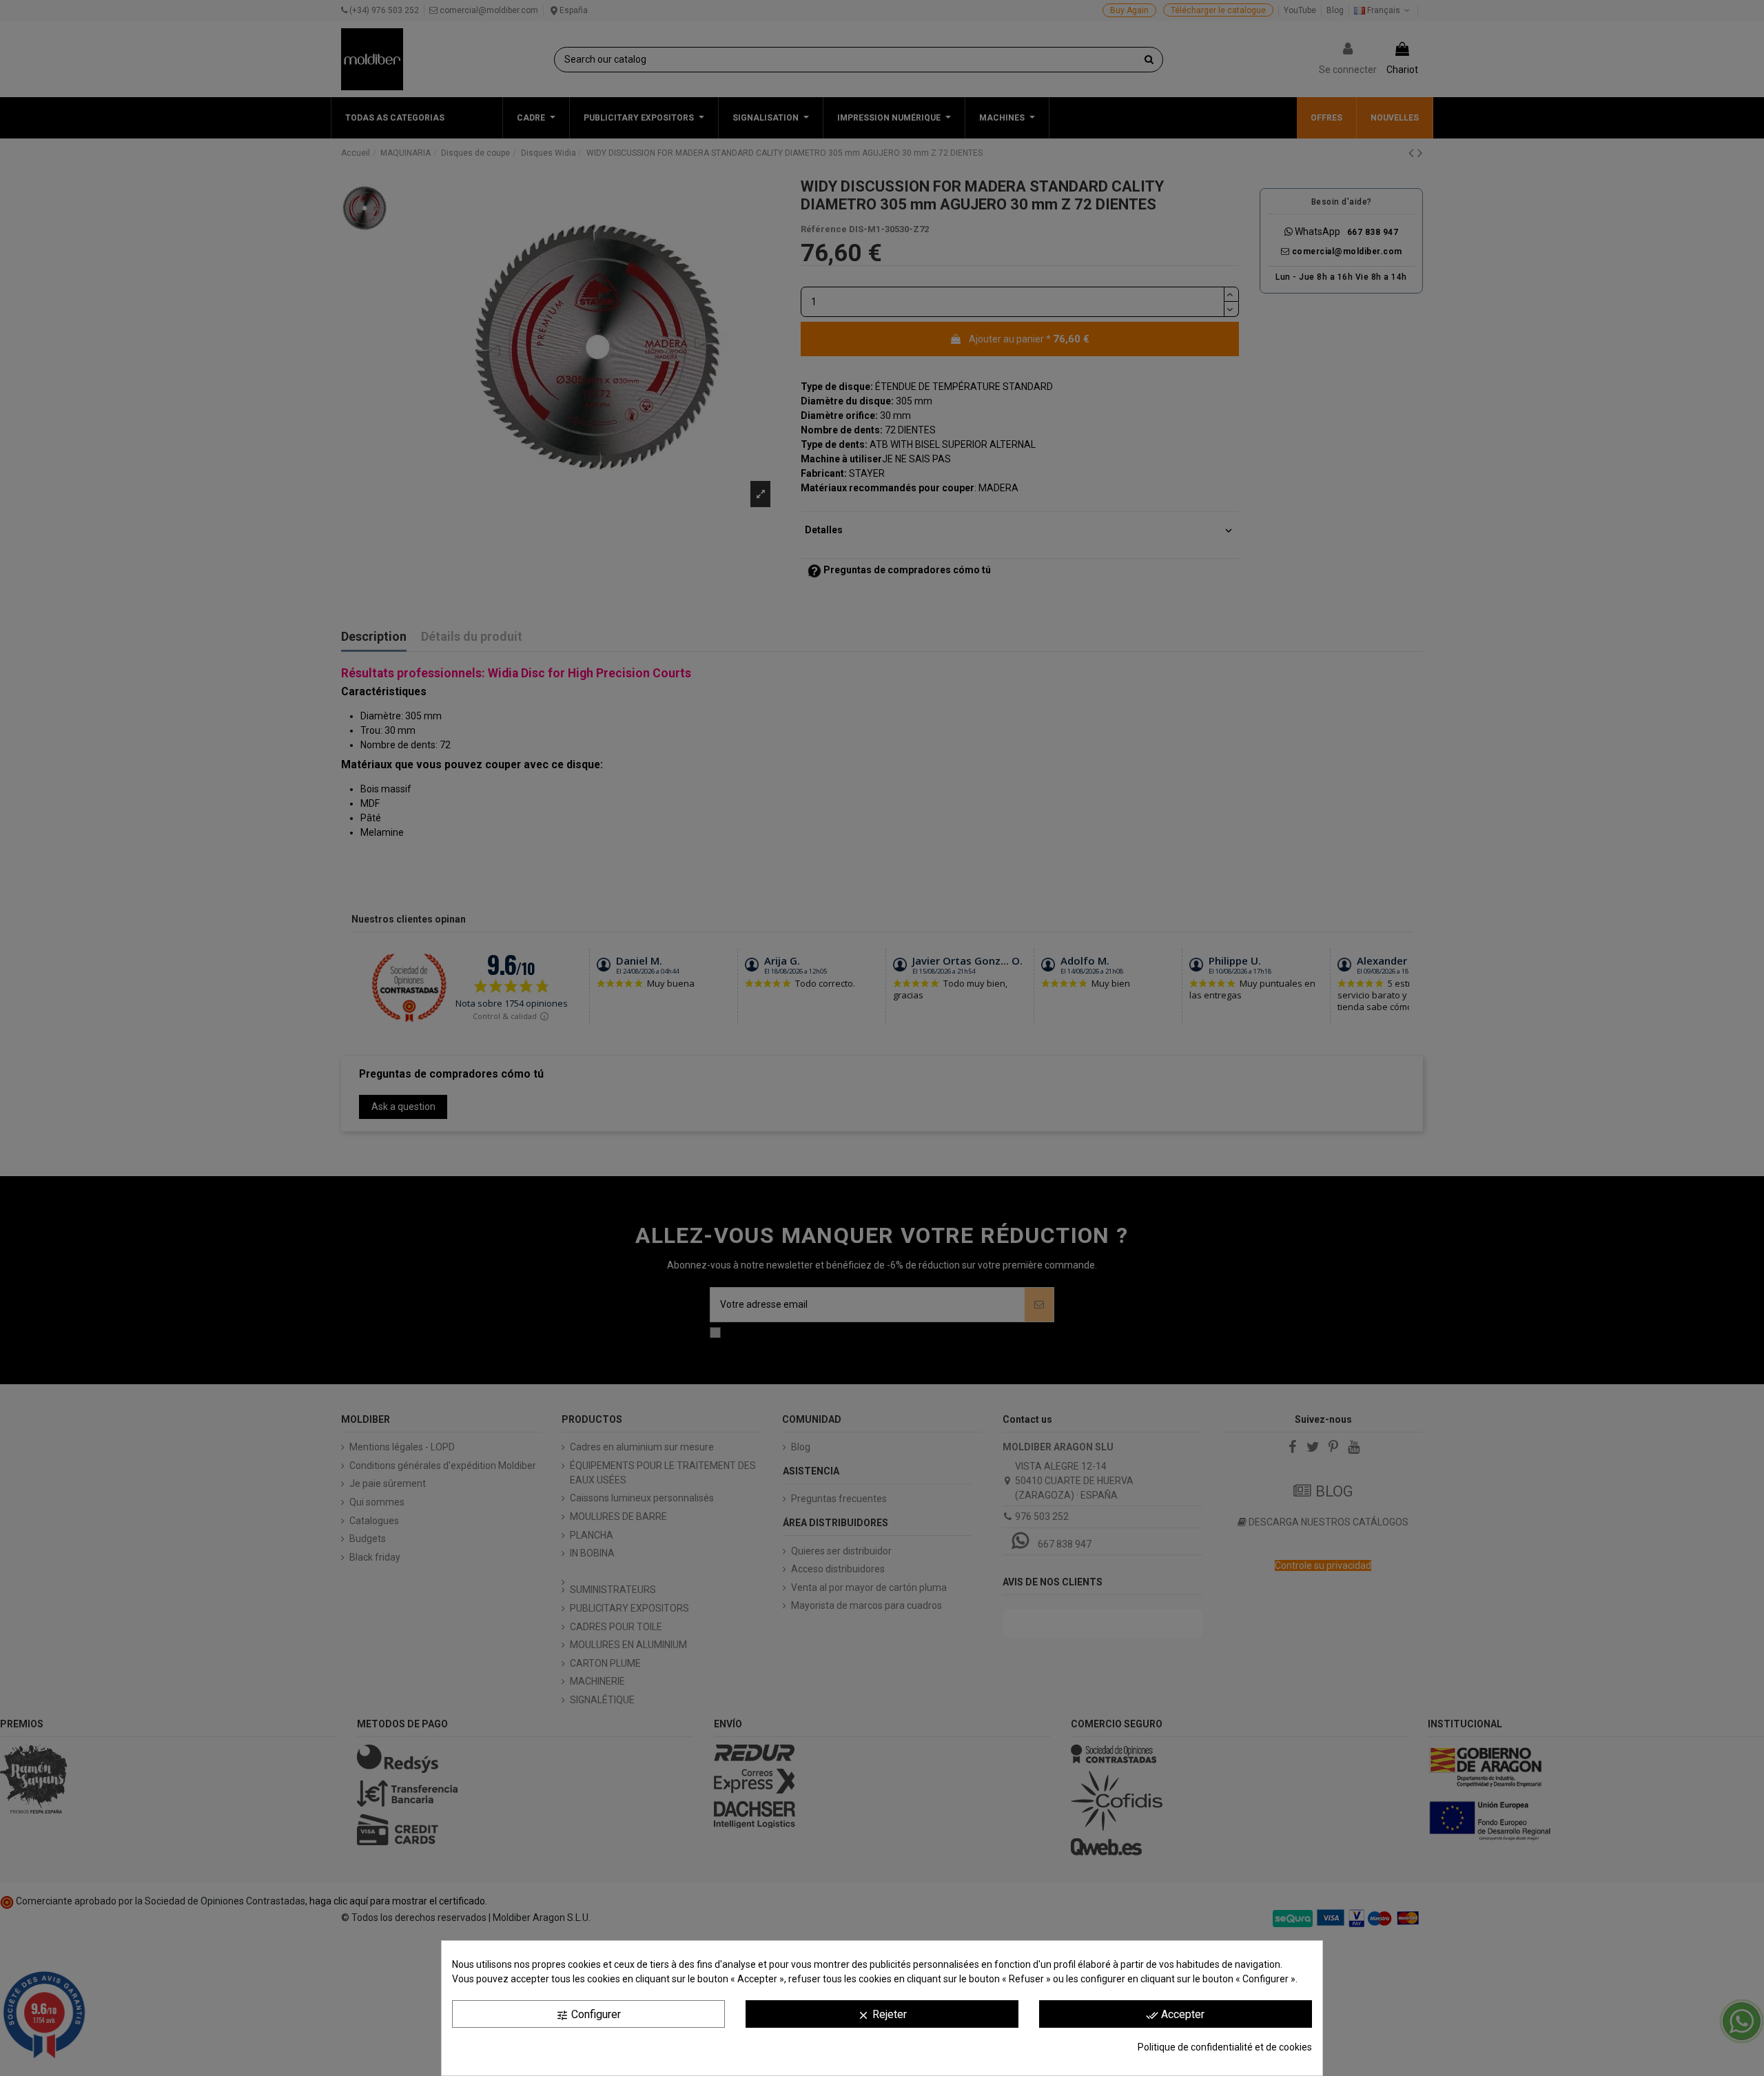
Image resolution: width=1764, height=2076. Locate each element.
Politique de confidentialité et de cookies (1225, 2047)
